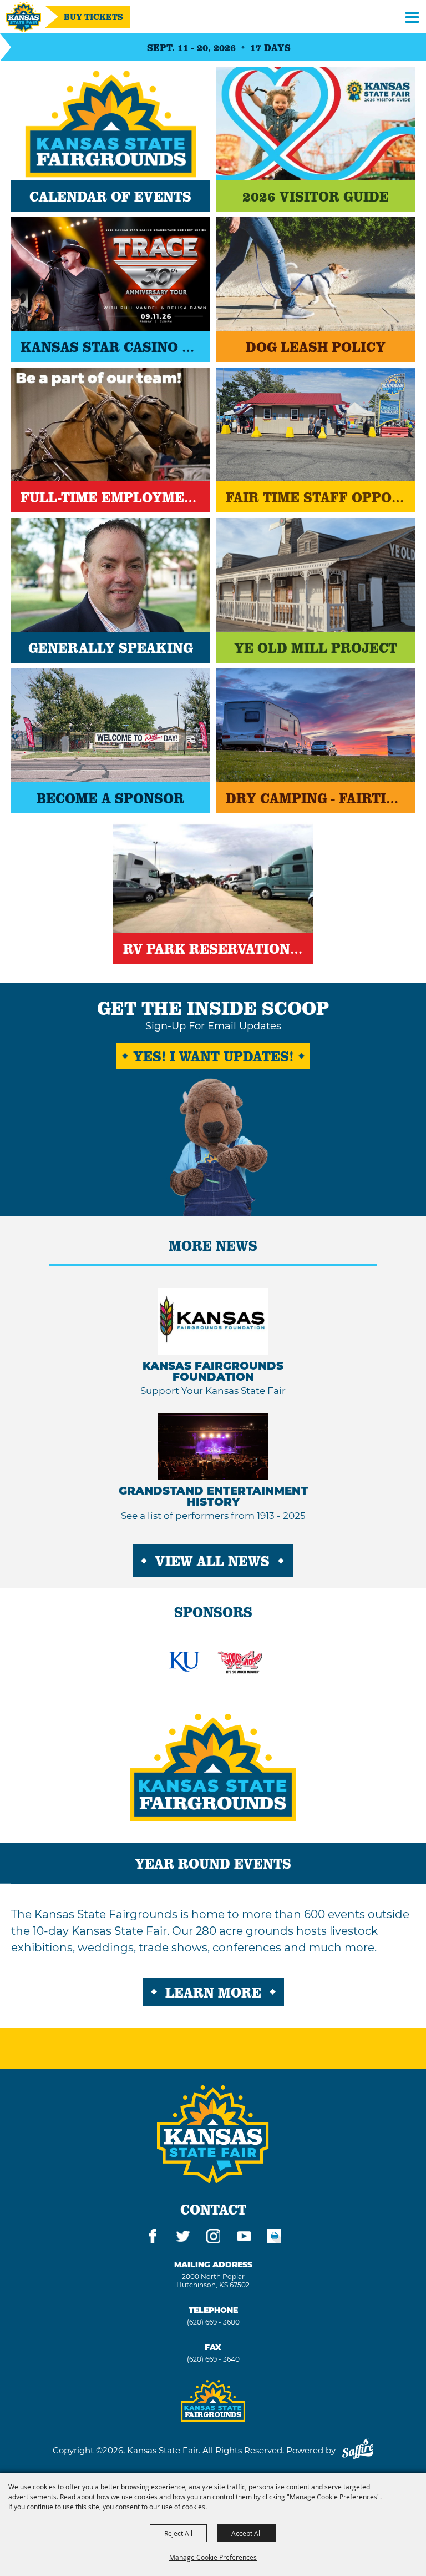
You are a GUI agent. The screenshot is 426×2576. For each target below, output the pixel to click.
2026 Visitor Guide (316, 196)
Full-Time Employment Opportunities (110, 497)
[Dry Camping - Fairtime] (316, 725)
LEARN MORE (213, 1992)
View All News (212, 1561)
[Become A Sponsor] (110, 725)
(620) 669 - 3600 (213, 2322)
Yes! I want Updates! (213, 1056)
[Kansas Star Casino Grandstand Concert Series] (110, 274)
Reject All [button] (178, 2533)
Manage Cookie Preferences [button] (213, 2557)
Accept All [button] (247, 2533)
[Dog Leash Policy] (316, 274)
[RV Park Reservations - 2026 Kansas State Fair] (213, 876)
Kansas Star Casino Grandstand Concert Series (110, 346)
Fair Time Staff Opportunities (316, 497)
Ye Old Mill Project (316, 647)
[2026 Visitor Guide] (316, 124)
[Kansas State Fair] (24, 17)
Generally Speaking (111, 647)
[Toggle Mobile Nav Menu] (412, 17)
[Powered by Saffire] (358, 2450)
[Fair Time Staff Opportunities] (316, 424)
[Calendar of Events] (110, 124)
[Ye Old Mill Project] (316, 575)
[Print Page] (274, 2238)
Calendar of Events (110, 196)
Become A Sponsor (110, 798)
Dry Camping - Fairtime (316, 798)
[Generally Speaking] (110, 575)
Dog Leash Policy (316, 346)
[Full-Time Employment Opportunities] (110, 424)
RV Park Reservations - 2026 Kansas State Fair (213, 948)
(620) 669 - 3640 (213, 2359)
